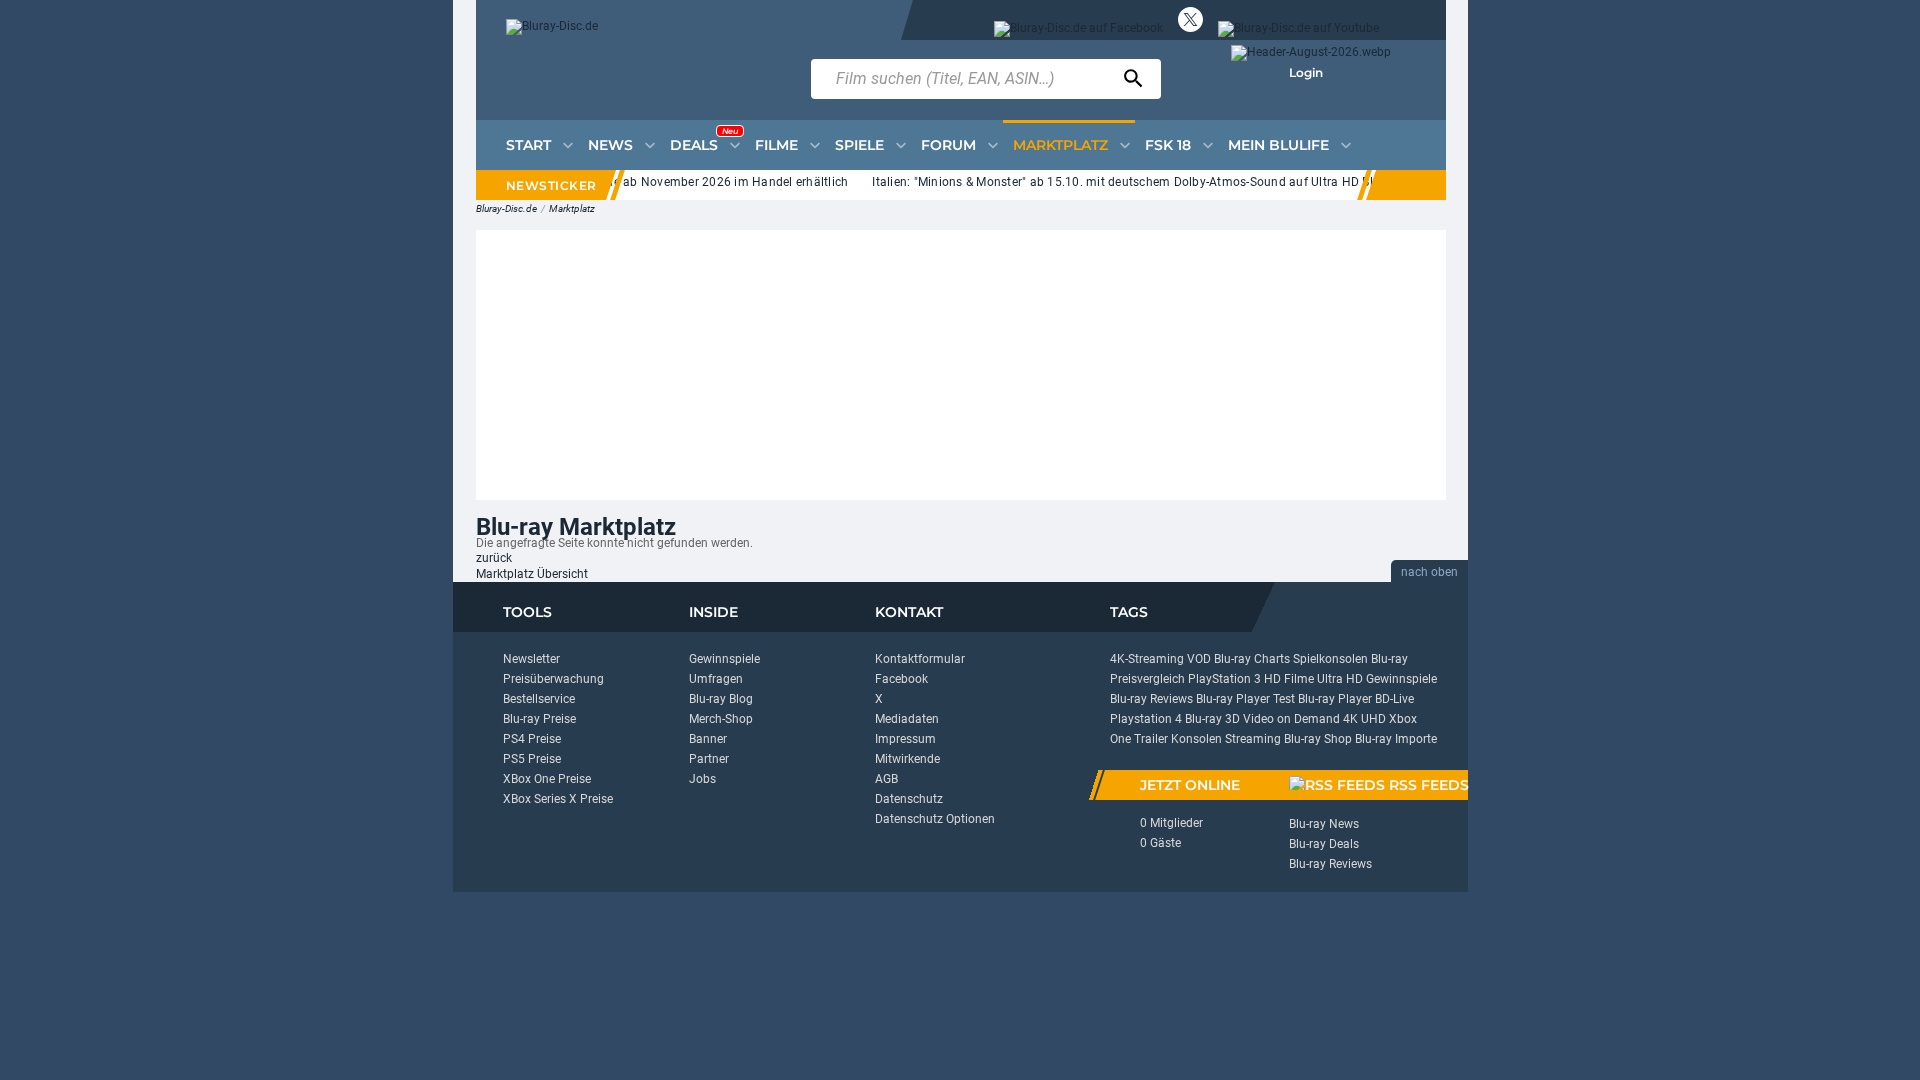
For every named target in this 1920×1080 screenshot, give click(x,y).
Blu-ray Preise (539, 719)
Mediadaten (907, 719)
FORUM (948, 145)
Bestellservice (539, 699)
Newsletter (531, 659)
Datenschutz (909, 799)
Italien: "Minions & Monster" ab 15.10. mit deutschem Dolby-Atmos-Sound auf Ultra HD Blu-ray (1127, 182)
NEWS (610, 145)
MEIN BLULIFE (1278, 145)
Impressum (905, 739)
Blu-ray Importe (1396, 739)
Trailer (1151, 739)
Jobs (702, 779)
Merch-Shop (721, 719)
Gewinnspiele (724, 659)
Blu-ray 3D (1212, 719)
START (528, 145)
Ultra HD (1340, 679)
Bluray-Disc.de (506, 208)
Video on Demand (1291, 719)
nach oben (1429, 572)
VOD (1199, 659)
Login (1306, 72)
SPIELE (859, 145)
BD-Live (1394, 699)
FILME (776, 145)
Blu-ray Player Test (1245, 699)
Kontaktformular (920, 659)
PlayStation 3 (1224, 679)
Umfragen (716, 679)
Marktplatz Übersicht (532, 574)
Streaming (1253, 739)
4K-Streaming (1147, 659)
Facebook (901, 679)
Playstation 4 (1146, 719)
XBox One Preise (547, 779)
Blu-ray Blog (721, 699)
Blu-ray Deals (1324, 844)
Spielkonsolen (1330, 659)
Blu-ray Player (1335, 699)
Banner (708, 739)
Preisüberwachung (553, 679)
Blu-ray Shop (1318, 739)
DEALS (704, 140)
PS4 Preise (532, 739)
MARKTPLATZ (1060, 145)
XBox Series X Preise (558, 799)
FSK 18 (1168, 145)
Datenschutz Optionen (935, 819)
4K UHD (1364, 719)
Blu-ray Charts (1252, 659)
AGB (886, 779)
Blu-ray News (1324, 824)
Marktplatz (572, 208)
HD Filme (1289, 679)
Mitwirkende (907, 759)
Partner (709, 759)
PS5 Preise (532, 759)
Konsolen (1196, 739)
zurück (494, 558)
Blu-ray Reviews (1151, 699)
